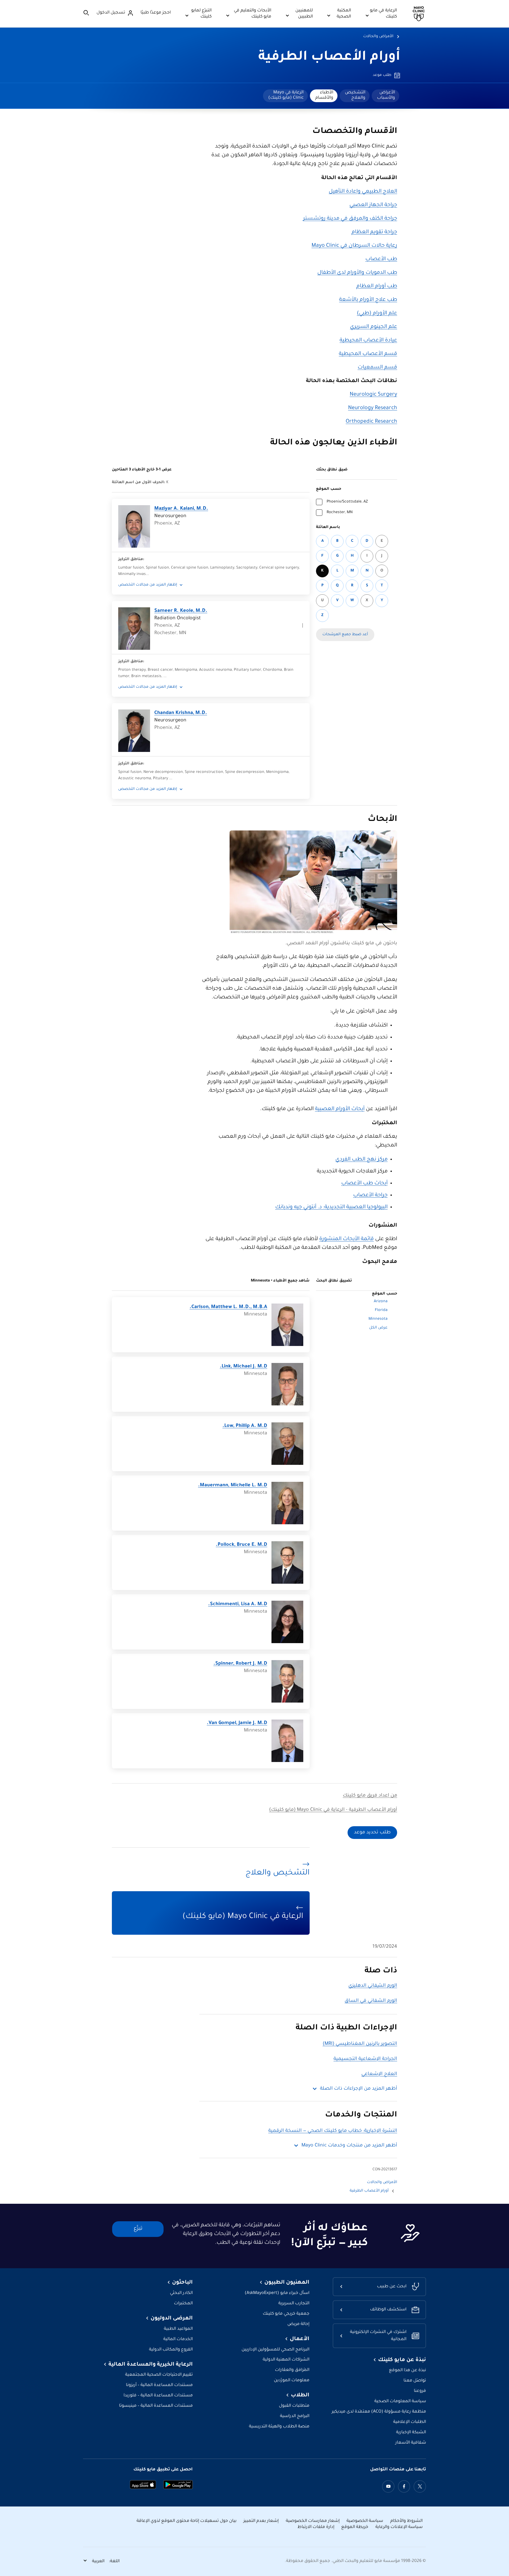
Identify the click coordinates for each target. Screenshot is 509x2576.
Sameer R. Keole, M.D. (181, 611)
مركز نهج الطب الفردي (361, 1160)
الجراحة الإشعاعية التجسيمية (365, 2059)
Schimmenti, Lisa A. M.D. (238, 1604)
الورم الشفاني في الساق (371, 2001)
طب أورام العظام (377, 287)
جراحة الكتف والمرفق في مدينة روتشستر (350, 219)
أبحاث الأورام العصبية (340, 1109)
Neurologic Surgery (373, 395)
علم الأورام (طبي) (377, 314)
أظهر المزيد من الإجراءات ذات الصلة (359, 2089)
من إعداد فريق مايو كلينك (370, 1796)
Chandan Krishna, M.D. (181, 713)
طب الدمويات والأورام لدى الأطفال (357, 273)
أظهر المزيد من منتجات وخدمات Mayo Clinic (349, 2146)
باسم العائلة (328, 527)
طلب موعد (382, 75)
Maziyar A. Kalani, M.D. (181, 509)
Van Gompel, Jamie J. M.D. (237, 1723)
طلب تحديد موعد (372, 1833)
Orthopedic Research (371, 422)
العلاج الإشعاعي (379, 2074)
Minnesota (378, 1319)
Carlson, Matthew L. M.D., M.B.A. (228, 1307)
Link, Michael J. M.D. (243, 1367)
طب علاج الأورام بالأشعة (368, 300)
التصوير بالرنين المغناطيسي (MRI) (360, 2044)
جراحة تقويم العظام (374, 232)
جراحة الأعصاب (370, 1196)
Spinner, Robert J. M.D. (240, 1664)
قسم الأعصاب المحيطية (368, 354)
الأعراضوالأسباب (386, 95)
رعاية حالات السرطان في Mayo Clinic (354, 246)
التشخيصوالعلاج (355, 95)
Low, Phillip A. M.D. (245, 1426)
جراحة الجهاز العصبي (373, 205)
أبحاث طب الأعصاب (364, 1184)
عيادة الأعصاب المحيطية (368, 341)
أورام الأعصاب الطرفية (329, 58)
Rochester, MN (340, 513)
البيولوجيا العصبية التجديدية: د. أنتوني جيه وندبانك (331, 1207)
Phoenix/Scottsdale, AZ (347, 502)
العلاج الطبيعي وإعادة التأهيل (363, 192)
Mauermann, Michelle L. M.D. (233, 1486)
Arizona (381, 1302)
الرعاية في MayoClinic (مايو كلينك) (286, 95)
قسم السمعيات (377, 368)
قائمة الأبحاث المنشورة (346, 1239)
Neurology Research (373, 408)
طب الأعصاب (381, 259)
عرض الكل (378, 1328)
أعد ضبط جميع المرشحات (345, 635)
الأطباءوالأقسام (324, 95)
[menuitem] (385, 96)
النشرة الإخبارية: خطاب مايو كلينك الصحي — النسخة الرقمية (333, 2131)
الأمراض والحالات (378, 37)
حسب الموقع (329, 489)
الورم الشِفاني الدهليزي (373, 1986)
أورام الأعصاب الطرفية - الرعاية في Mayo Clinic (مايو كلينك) (333, 1810)
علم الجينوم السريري (374, 327)
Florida (381, 1310)
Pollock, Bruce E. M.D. (242, 1545)
